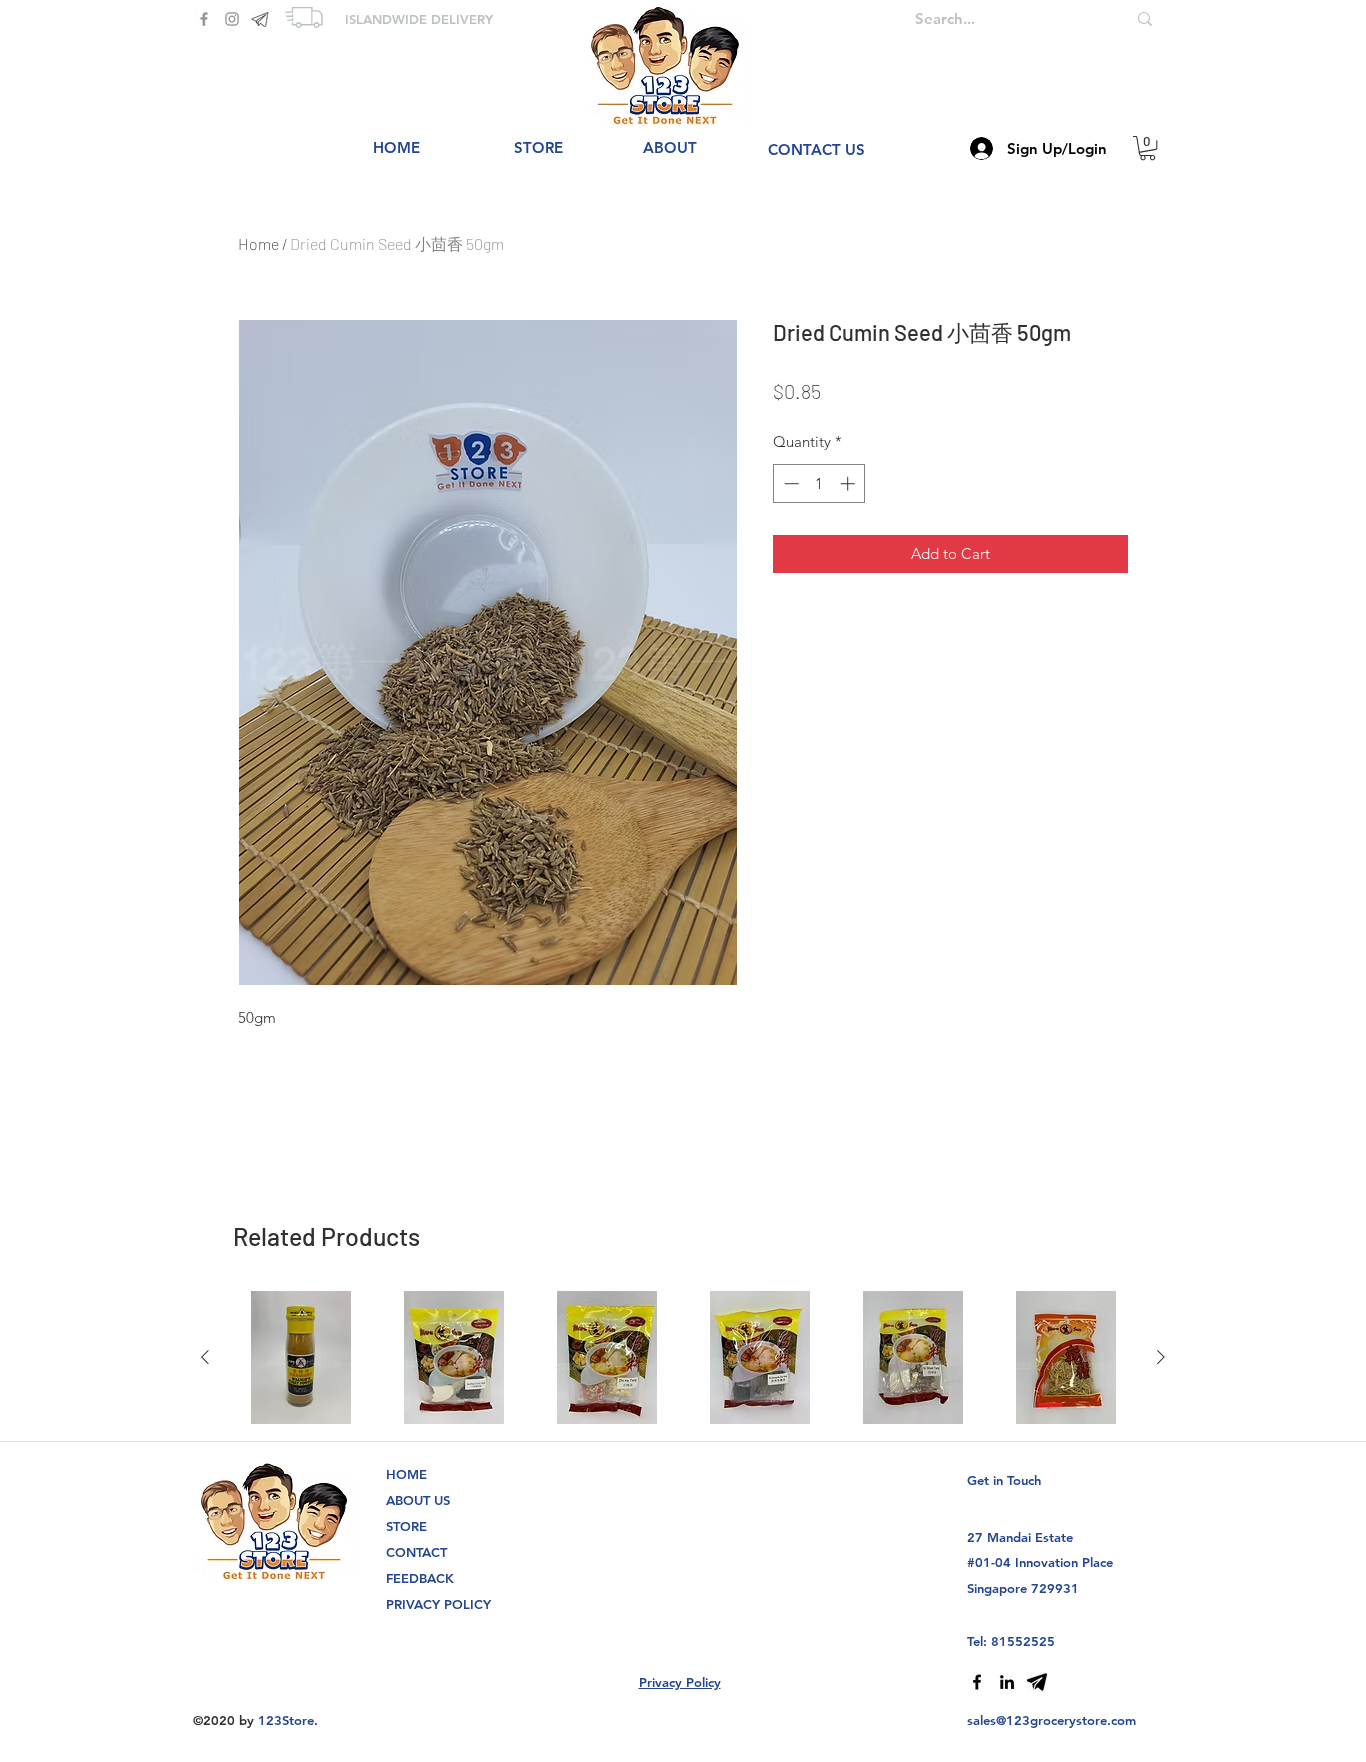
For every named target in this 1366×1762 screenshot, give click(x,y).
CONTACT (416, 1552)
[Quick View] (300, 1357)
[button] (1147, 148)
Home (258, 243)
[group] (683, 1357)
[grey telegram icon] (260, 19)
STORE (406, 1526)
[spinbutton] (819, 483)
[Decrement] (789, 483)
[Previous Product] (205, 1357)
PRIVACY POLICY (438, 1604)
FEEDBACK (420, 1578)
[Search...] (1145, 18)
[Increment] (849, 483)
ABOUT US (418, 1500)
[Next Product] (1161, 1357)
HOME (406, 1474)
